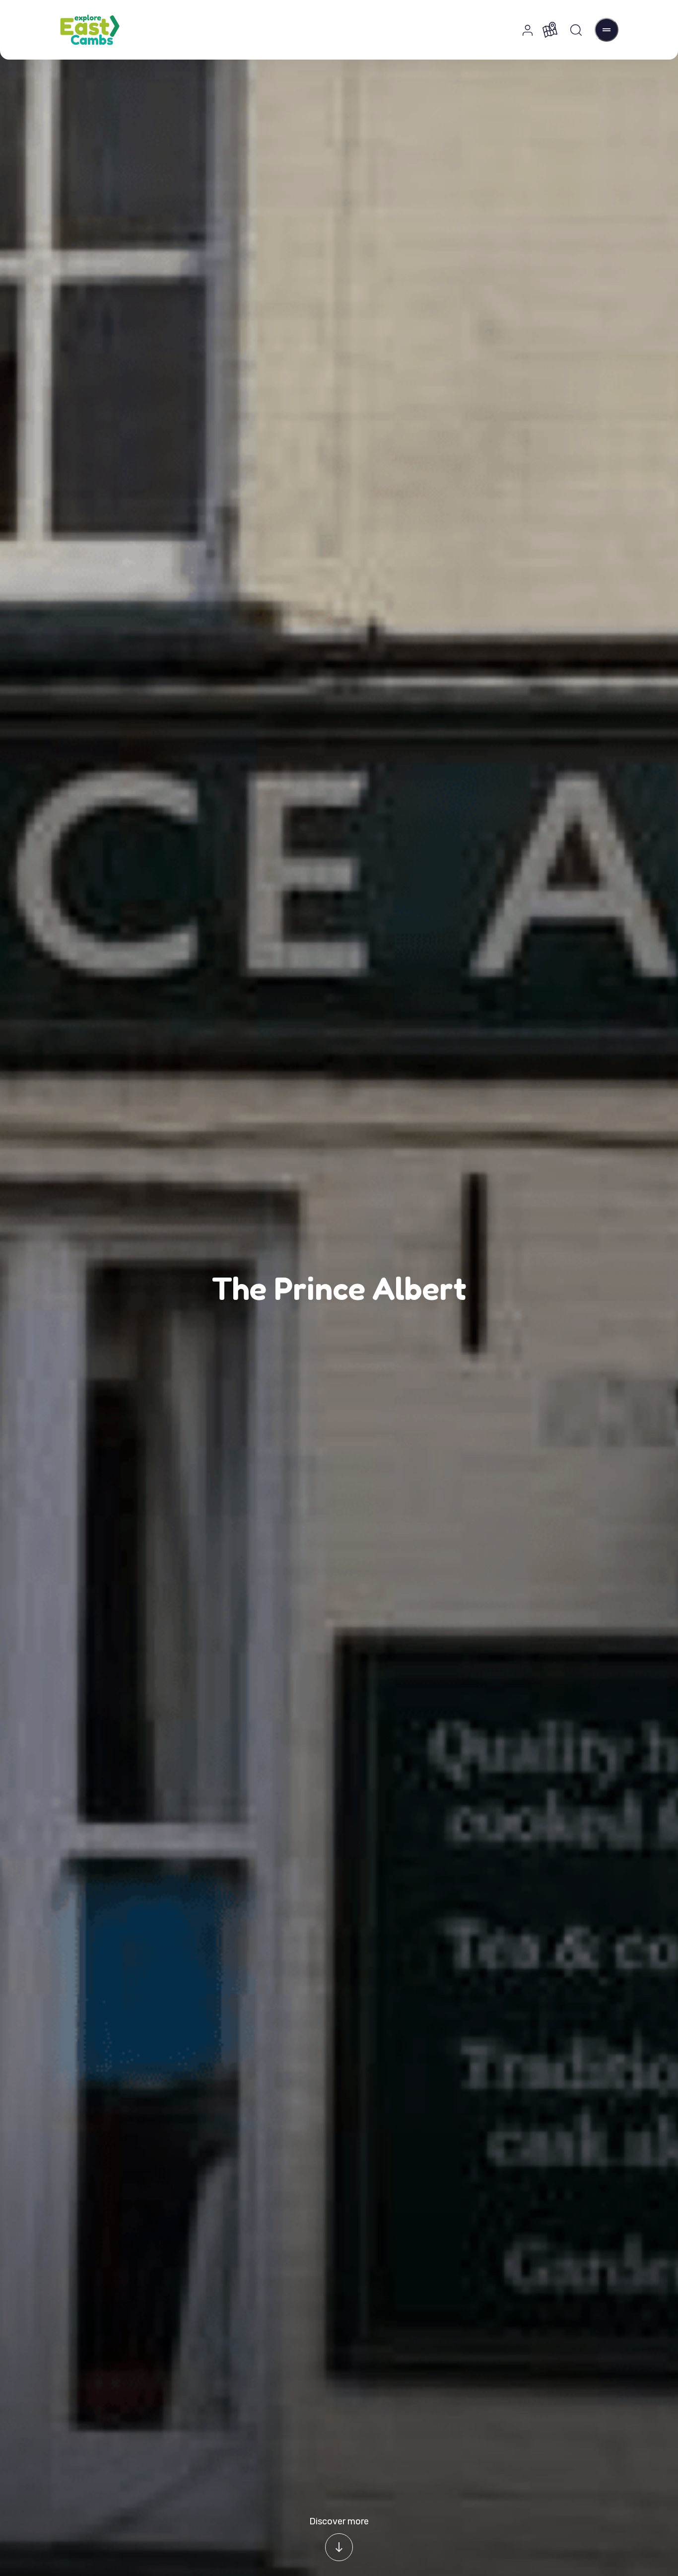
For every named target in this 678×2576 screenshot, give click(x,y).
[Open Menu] (607, 30)
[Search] (576, 30)
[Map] (550, 30)
